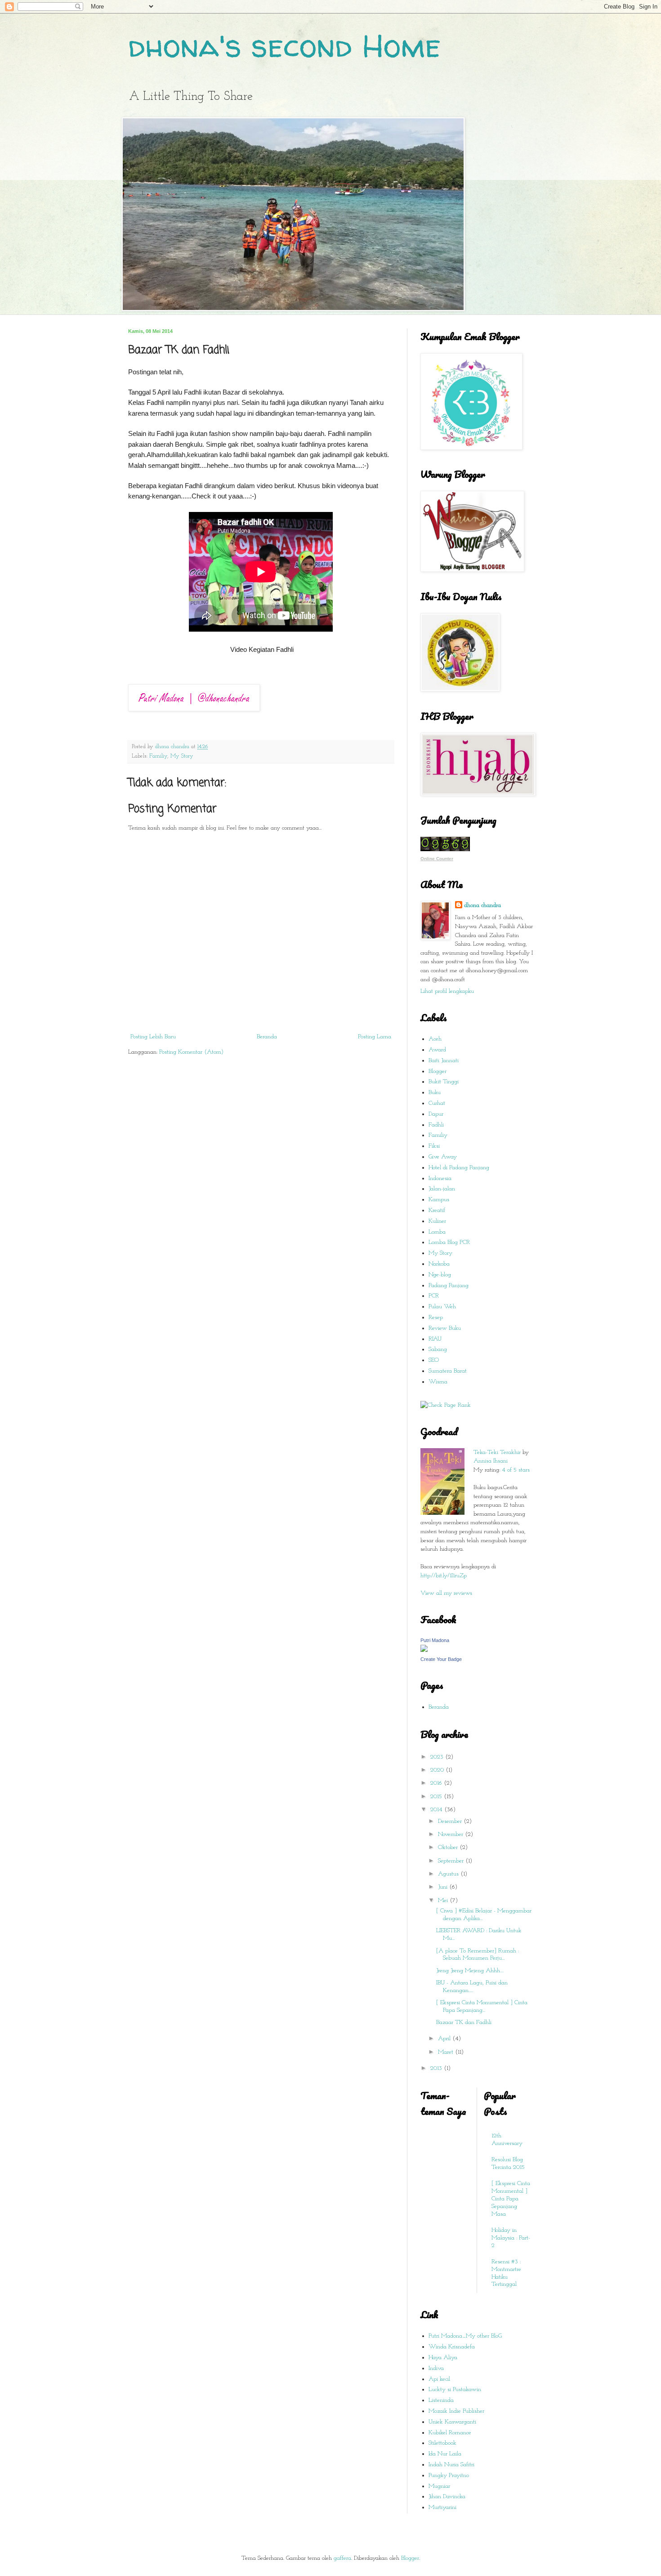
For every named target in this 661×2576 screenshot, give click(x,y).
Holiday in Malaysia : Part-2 (511, 2238)
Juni (444, 1887)
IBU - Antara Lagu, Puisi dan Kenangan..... (472, 1987)
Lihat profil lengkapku (447, 991)
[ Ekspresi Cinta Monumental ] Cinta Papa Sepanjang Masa (511, 2199)
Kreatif (437, 1210)
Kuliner (437, 1221)
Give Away (443, 1157)
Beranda (267, 1037)
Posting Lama (375, 1037)
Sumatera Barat (448, 1371)
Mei (444, 1901)
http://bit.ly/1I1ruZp (444, 1576)
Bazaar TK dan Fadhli (464, 2022)
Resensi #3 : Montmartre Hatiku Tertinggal (506, 2273)
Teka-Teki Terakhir (497, 1452)
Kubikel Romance (450, 2433)
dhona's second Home (284, 45)
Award (437, 1050)
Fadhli (436, 1125)
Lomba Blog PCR (449, 1242)
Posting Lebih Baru (153, 1037)
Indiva (436, 2368)
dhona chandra (482, 905)
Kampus (439, 1200)
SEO (434, 1360)
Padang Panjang (449, 1286)
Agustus (449, 1874)
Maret (447, 2052)
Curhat (437, 1103)
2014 (437, 1810)
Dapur (436, 1114)
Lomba (437, 1232)
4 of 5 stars (516, 1470)
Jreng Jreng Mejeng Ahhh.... (470, 1971)
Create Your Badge (441, 1659)
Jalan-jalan (442, 1189)
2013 (437, 2068)
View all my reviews (446, 1593)
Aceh (435, 1039)
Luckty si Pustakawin (455, 2390)
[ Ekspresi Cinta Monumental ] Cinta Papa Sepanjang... (482, 2006)
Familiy (158, 756)
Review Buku (445, 1328)
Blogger (438, 1071)
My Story (182, 756)
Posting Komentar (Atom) (191, 1052)
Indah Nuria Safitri (451, 2465)
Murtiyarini (442, 2507)
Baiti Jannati (444, 1061)
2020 (438, 1770)
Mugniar (439, 2486)
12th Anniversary (507, 2140)
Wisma (438, 1382)
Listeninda (441, 2400)
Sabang (438, 1349)
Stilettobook (442, 2443)
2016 (437, 1783)
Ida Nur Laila (445, 2454)
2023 (438, 1757)
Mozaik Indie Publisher (456, 2411)
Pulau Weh (442, 1307)
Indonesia (440, 1178)
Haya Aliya (443, 2358)
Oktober (449, 1847)
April (445, 2039)
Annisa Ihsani (491, 1461)
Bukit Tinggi (444, 1082)
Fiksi (434, 1146)
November (451, 1834)
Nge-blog (440, 1275)
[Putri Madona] (424, 1650)
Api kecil (439, 2379)
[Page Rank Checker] (446, 1405)
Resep (436, 1317)
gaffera (342, 2558)
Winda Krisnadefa (452, 2347)
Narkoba (439, 1264)
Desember (451, 1821)
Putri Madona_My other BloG (465, 2336)
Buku (435, 1093)
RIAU (435, 1339)
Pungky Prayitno (449, 2475)
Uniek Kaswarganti (452, 2422)
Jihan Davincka (447, 2497)
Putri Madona (435, 1640)
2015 (437, 1797)
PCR (434, 1296)
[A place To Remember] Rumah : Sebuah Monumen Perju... (478, 1955)
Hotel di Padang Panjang (459, 1168)
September (452, 1861)
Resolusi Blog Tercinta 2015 (508, 2163)
